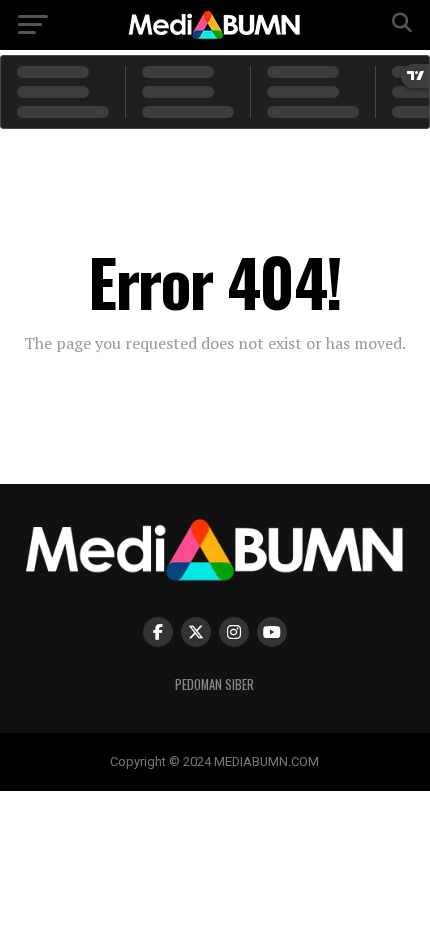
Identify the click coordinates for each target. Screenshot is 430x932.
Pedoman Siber (214, 684)
